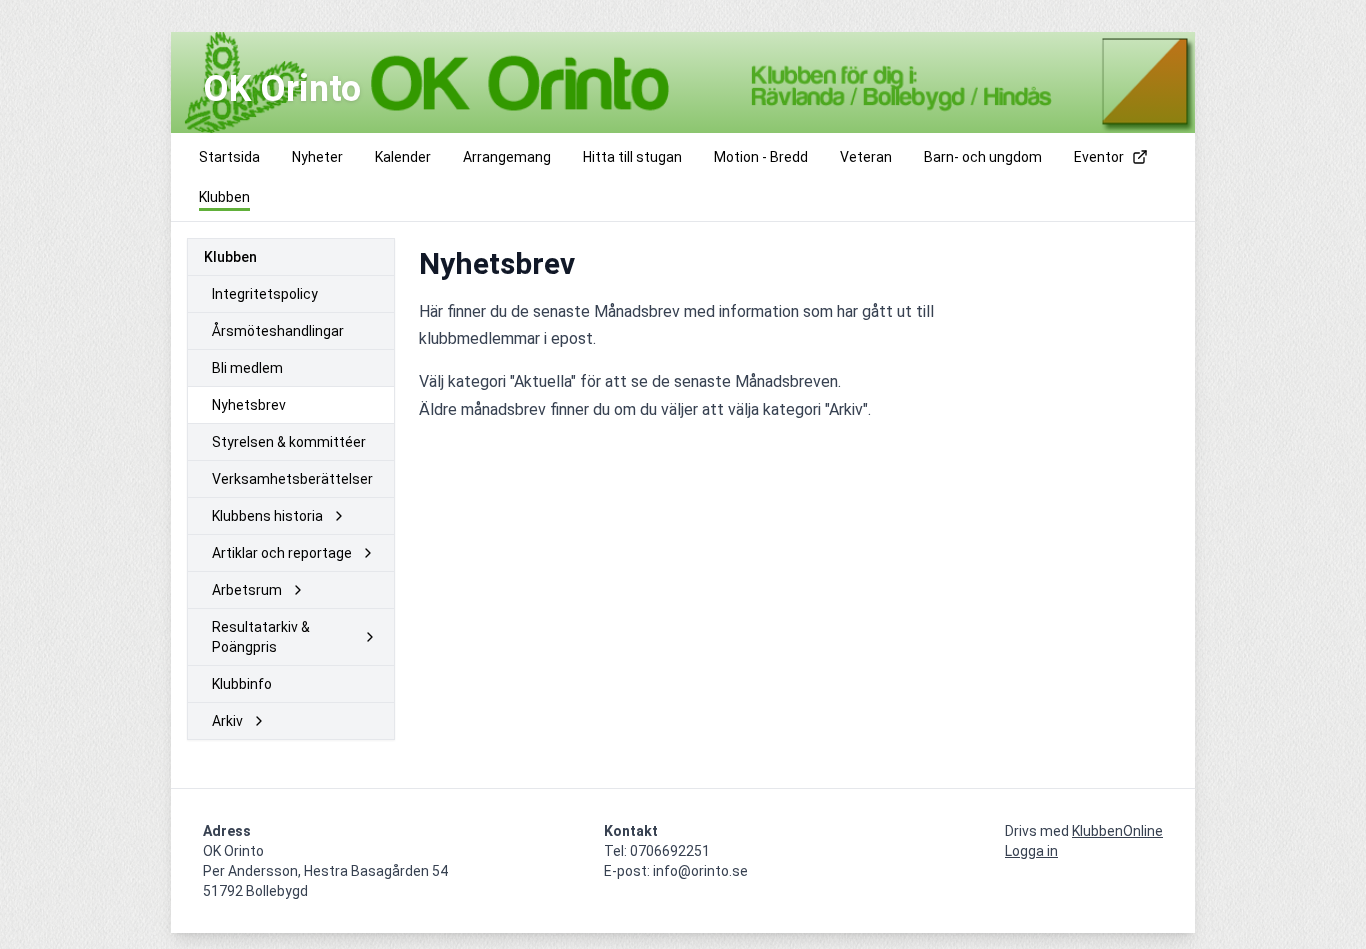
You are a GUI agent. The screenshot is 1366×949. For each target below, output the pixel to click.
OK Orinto (282, 89)
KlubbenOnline (1117, 831)
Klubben (230, 257)
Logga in (1031, 851)
